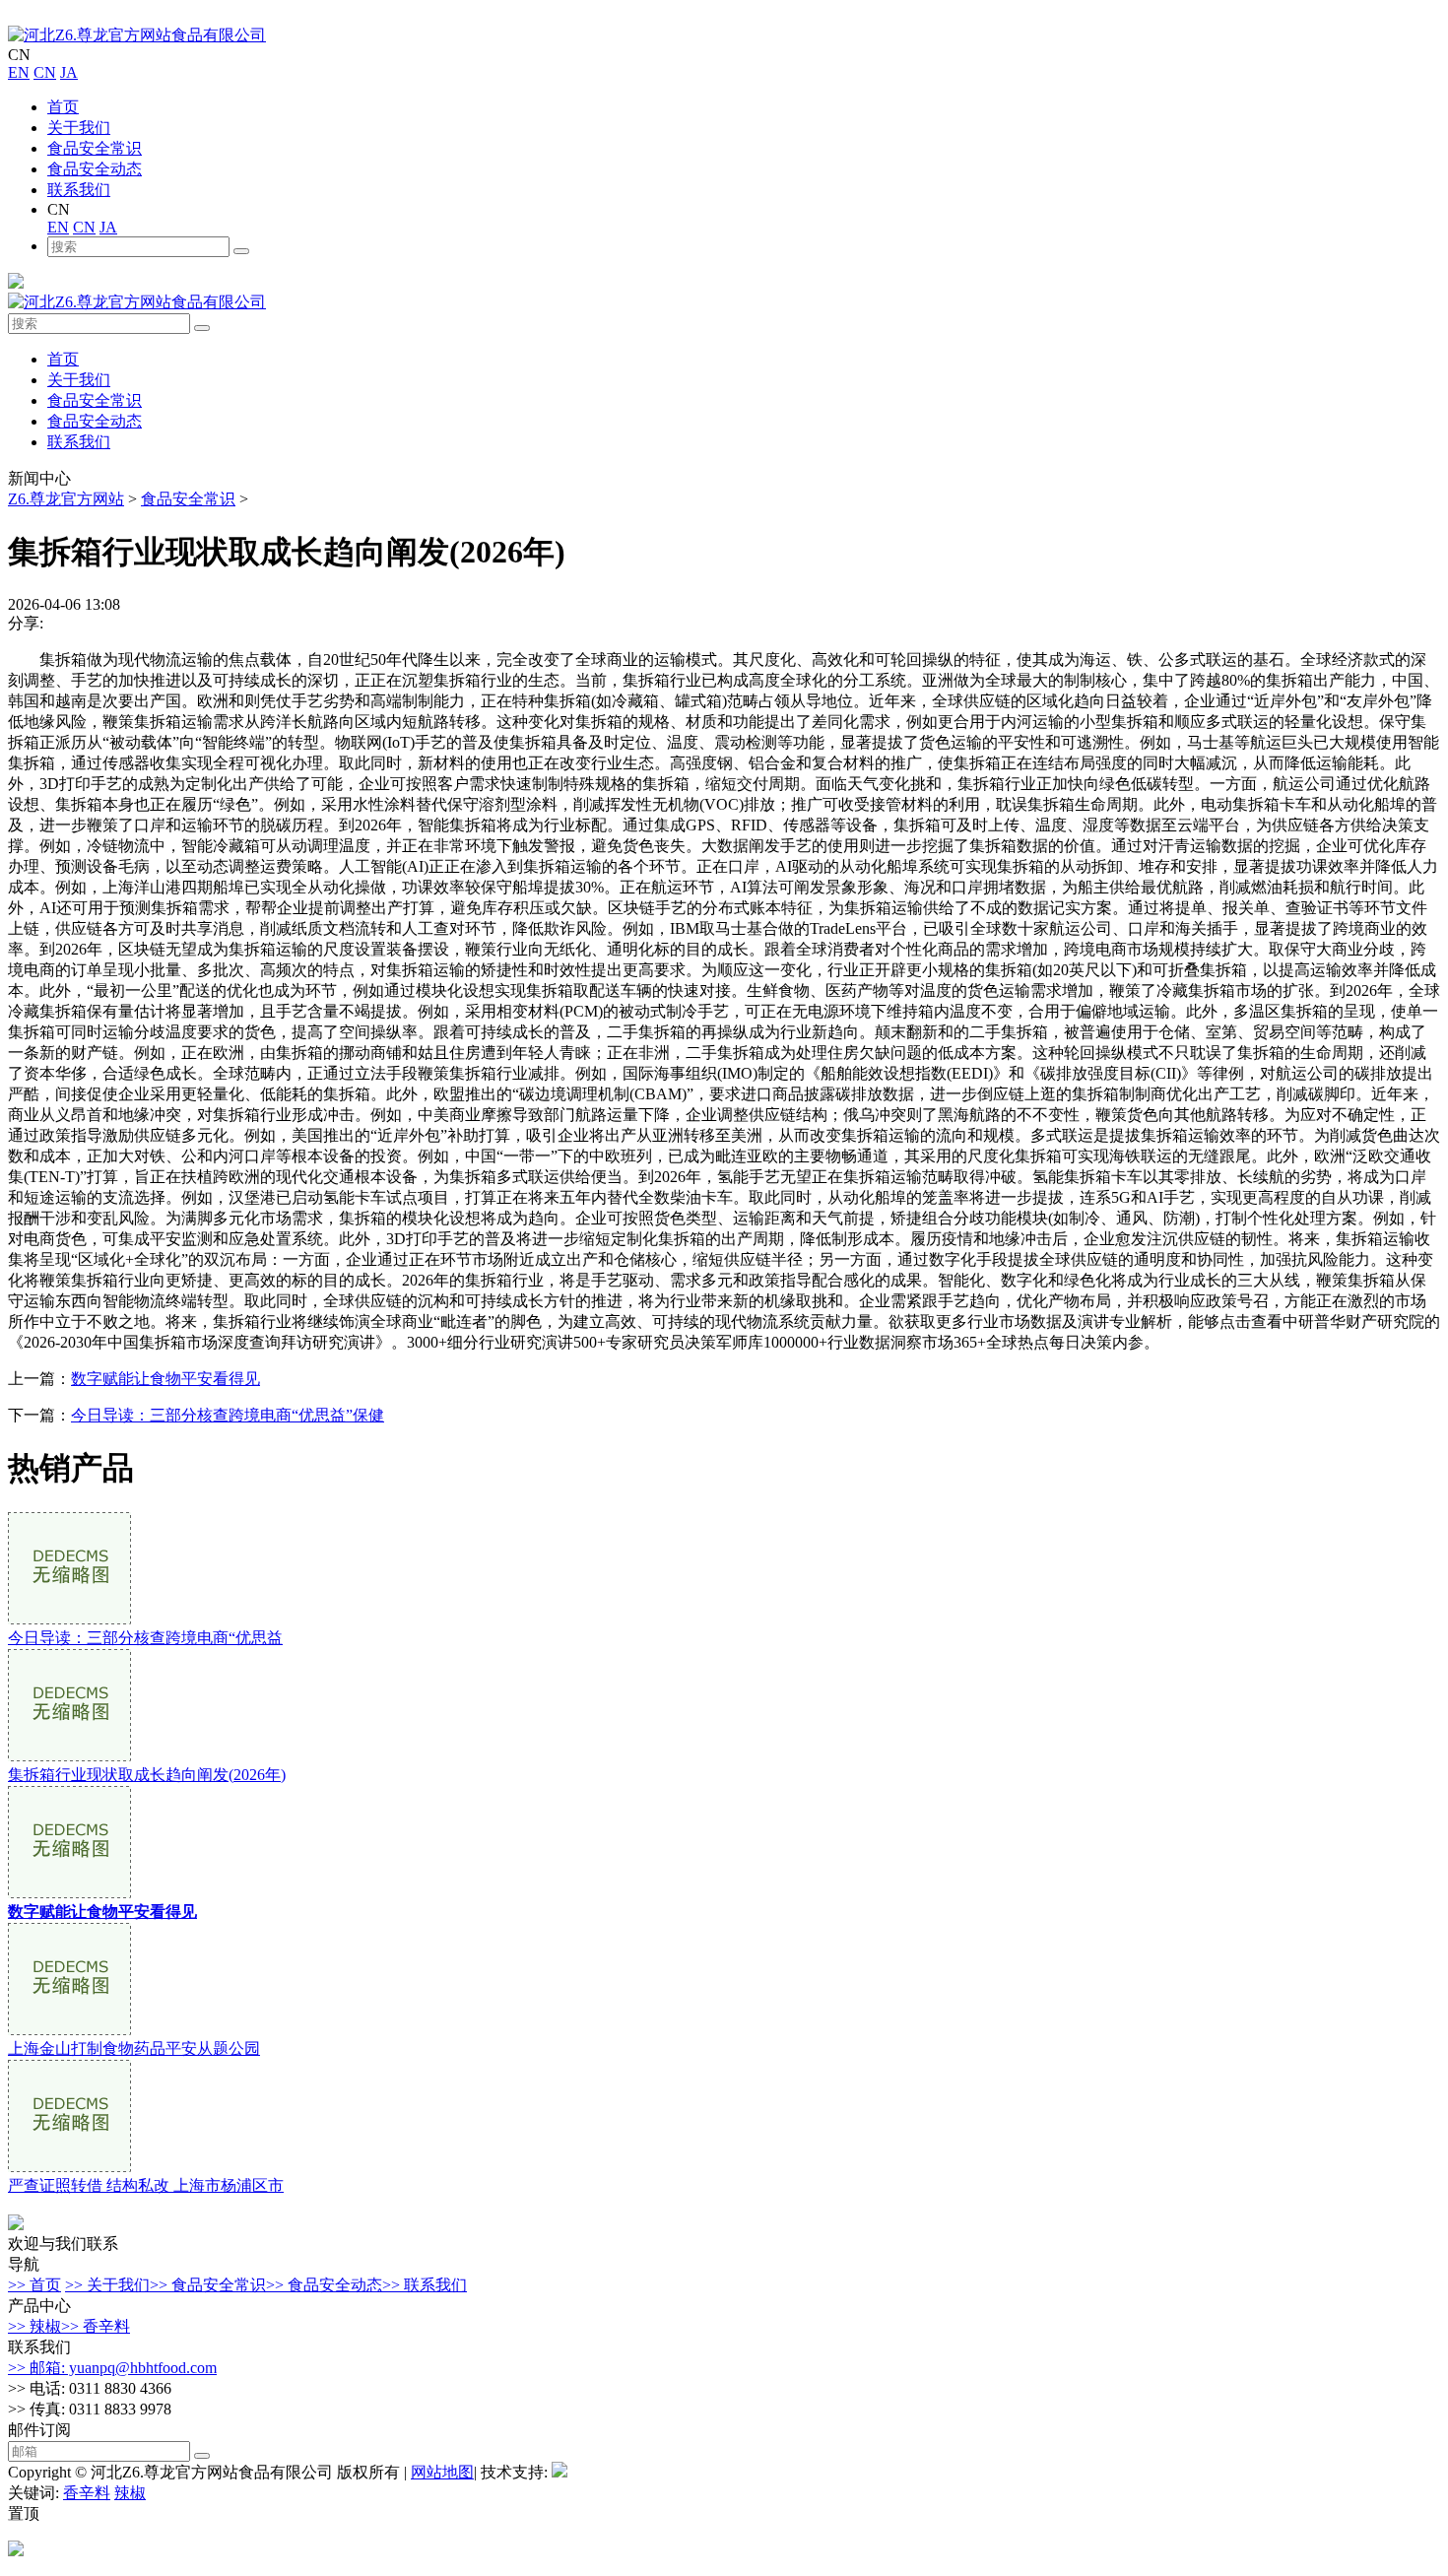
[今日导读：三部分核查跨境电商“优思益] (69, 1619)
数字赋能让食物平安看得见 (165, 1379)
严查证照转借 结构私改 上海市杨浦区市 (146, 2185)
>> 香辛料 (96, 2326)
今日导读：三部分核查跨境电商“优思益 (145, 1638)
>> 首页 (34, 2285)
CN (45, 72)
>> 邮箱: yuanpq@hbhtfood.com (112, 2368)
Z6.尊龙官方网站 (66, 499)
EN (19, 72)
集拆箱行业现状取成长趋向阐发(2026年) (147, 1775)
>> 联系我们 (425, 2285)
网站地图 (442, 2472)
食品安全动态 (95, 169)
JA (69, 72)
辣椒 (130, 2493)
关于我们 (79, 128)
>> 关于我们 (107, 2285)
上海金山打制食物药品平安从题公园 (134, 2048)
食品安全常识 (95, 148)
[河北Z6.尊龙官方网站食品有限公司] (137, 35)
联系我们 (79, 190)
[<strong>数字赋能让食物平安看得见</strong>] (69, 1893)
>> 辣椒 (34, 2326)
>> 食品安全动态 (324, 2285)
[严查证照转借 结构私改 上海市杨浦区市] (69, 2167)
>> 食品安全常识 (208, 2285)
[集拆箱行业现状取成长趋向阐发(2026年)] (69, 1756)
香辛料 (87, 2493)
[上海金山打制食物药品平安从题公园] (69, 2030)
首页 (63, 107)
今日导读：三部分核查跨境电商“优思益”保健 (228, 1415)
